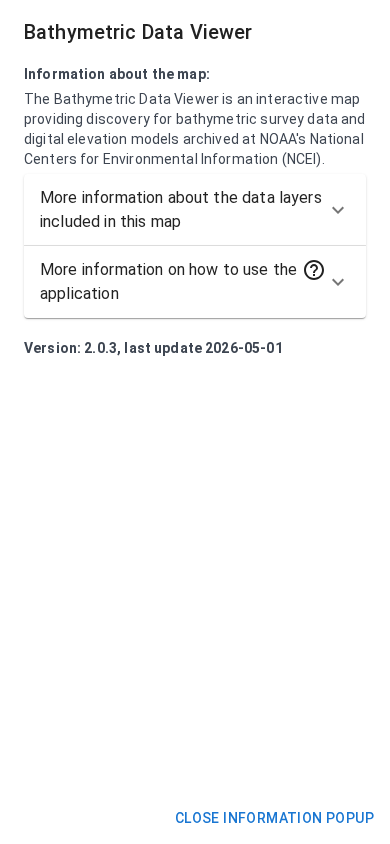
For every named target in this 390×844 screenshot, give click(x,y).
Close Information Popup (274, 818)
